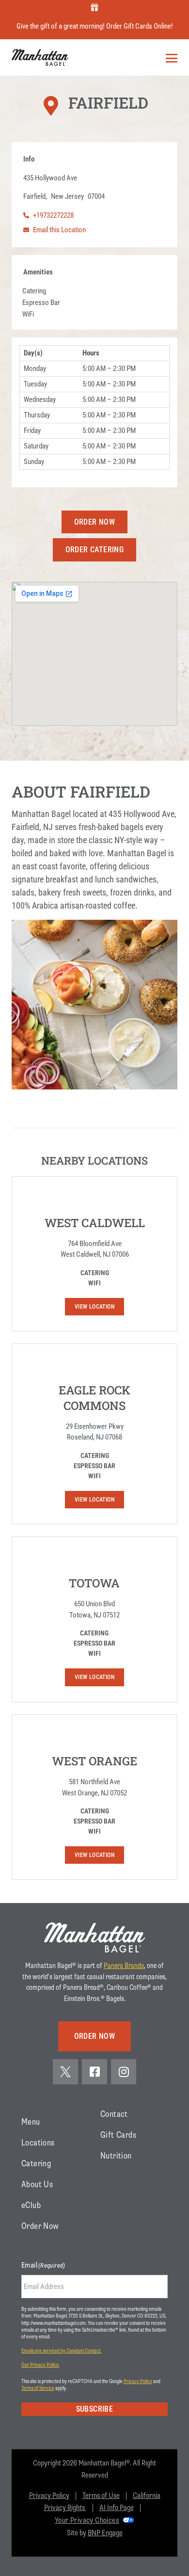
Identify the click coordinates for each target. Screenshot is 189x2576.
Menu (31, 2122)
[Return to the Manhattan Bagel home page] (94, 1937)
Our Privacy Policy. (40, 2365)
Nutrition (116, 2156)
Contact (114, 2114)
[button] (95, 522)
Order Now (40, 2226)
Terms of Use (101, 2496)
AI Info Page (117, 2508)
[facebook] (94, 2072)
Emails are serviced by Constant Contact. (61, 2351)
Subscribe (95, 2409)
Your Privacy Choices (87, 2520)
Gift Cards (118, 2135)
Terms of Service (38, 2388)
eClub (31, 2205)
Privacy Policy (138, 2381)
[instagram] (124, 2072)
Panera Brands (124, 1966)
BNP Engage (105, 2533)
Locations (38, 2143)
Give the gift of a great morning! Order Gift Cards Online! (95, 26)
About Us (37, 2184)
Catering (36, 2163)
